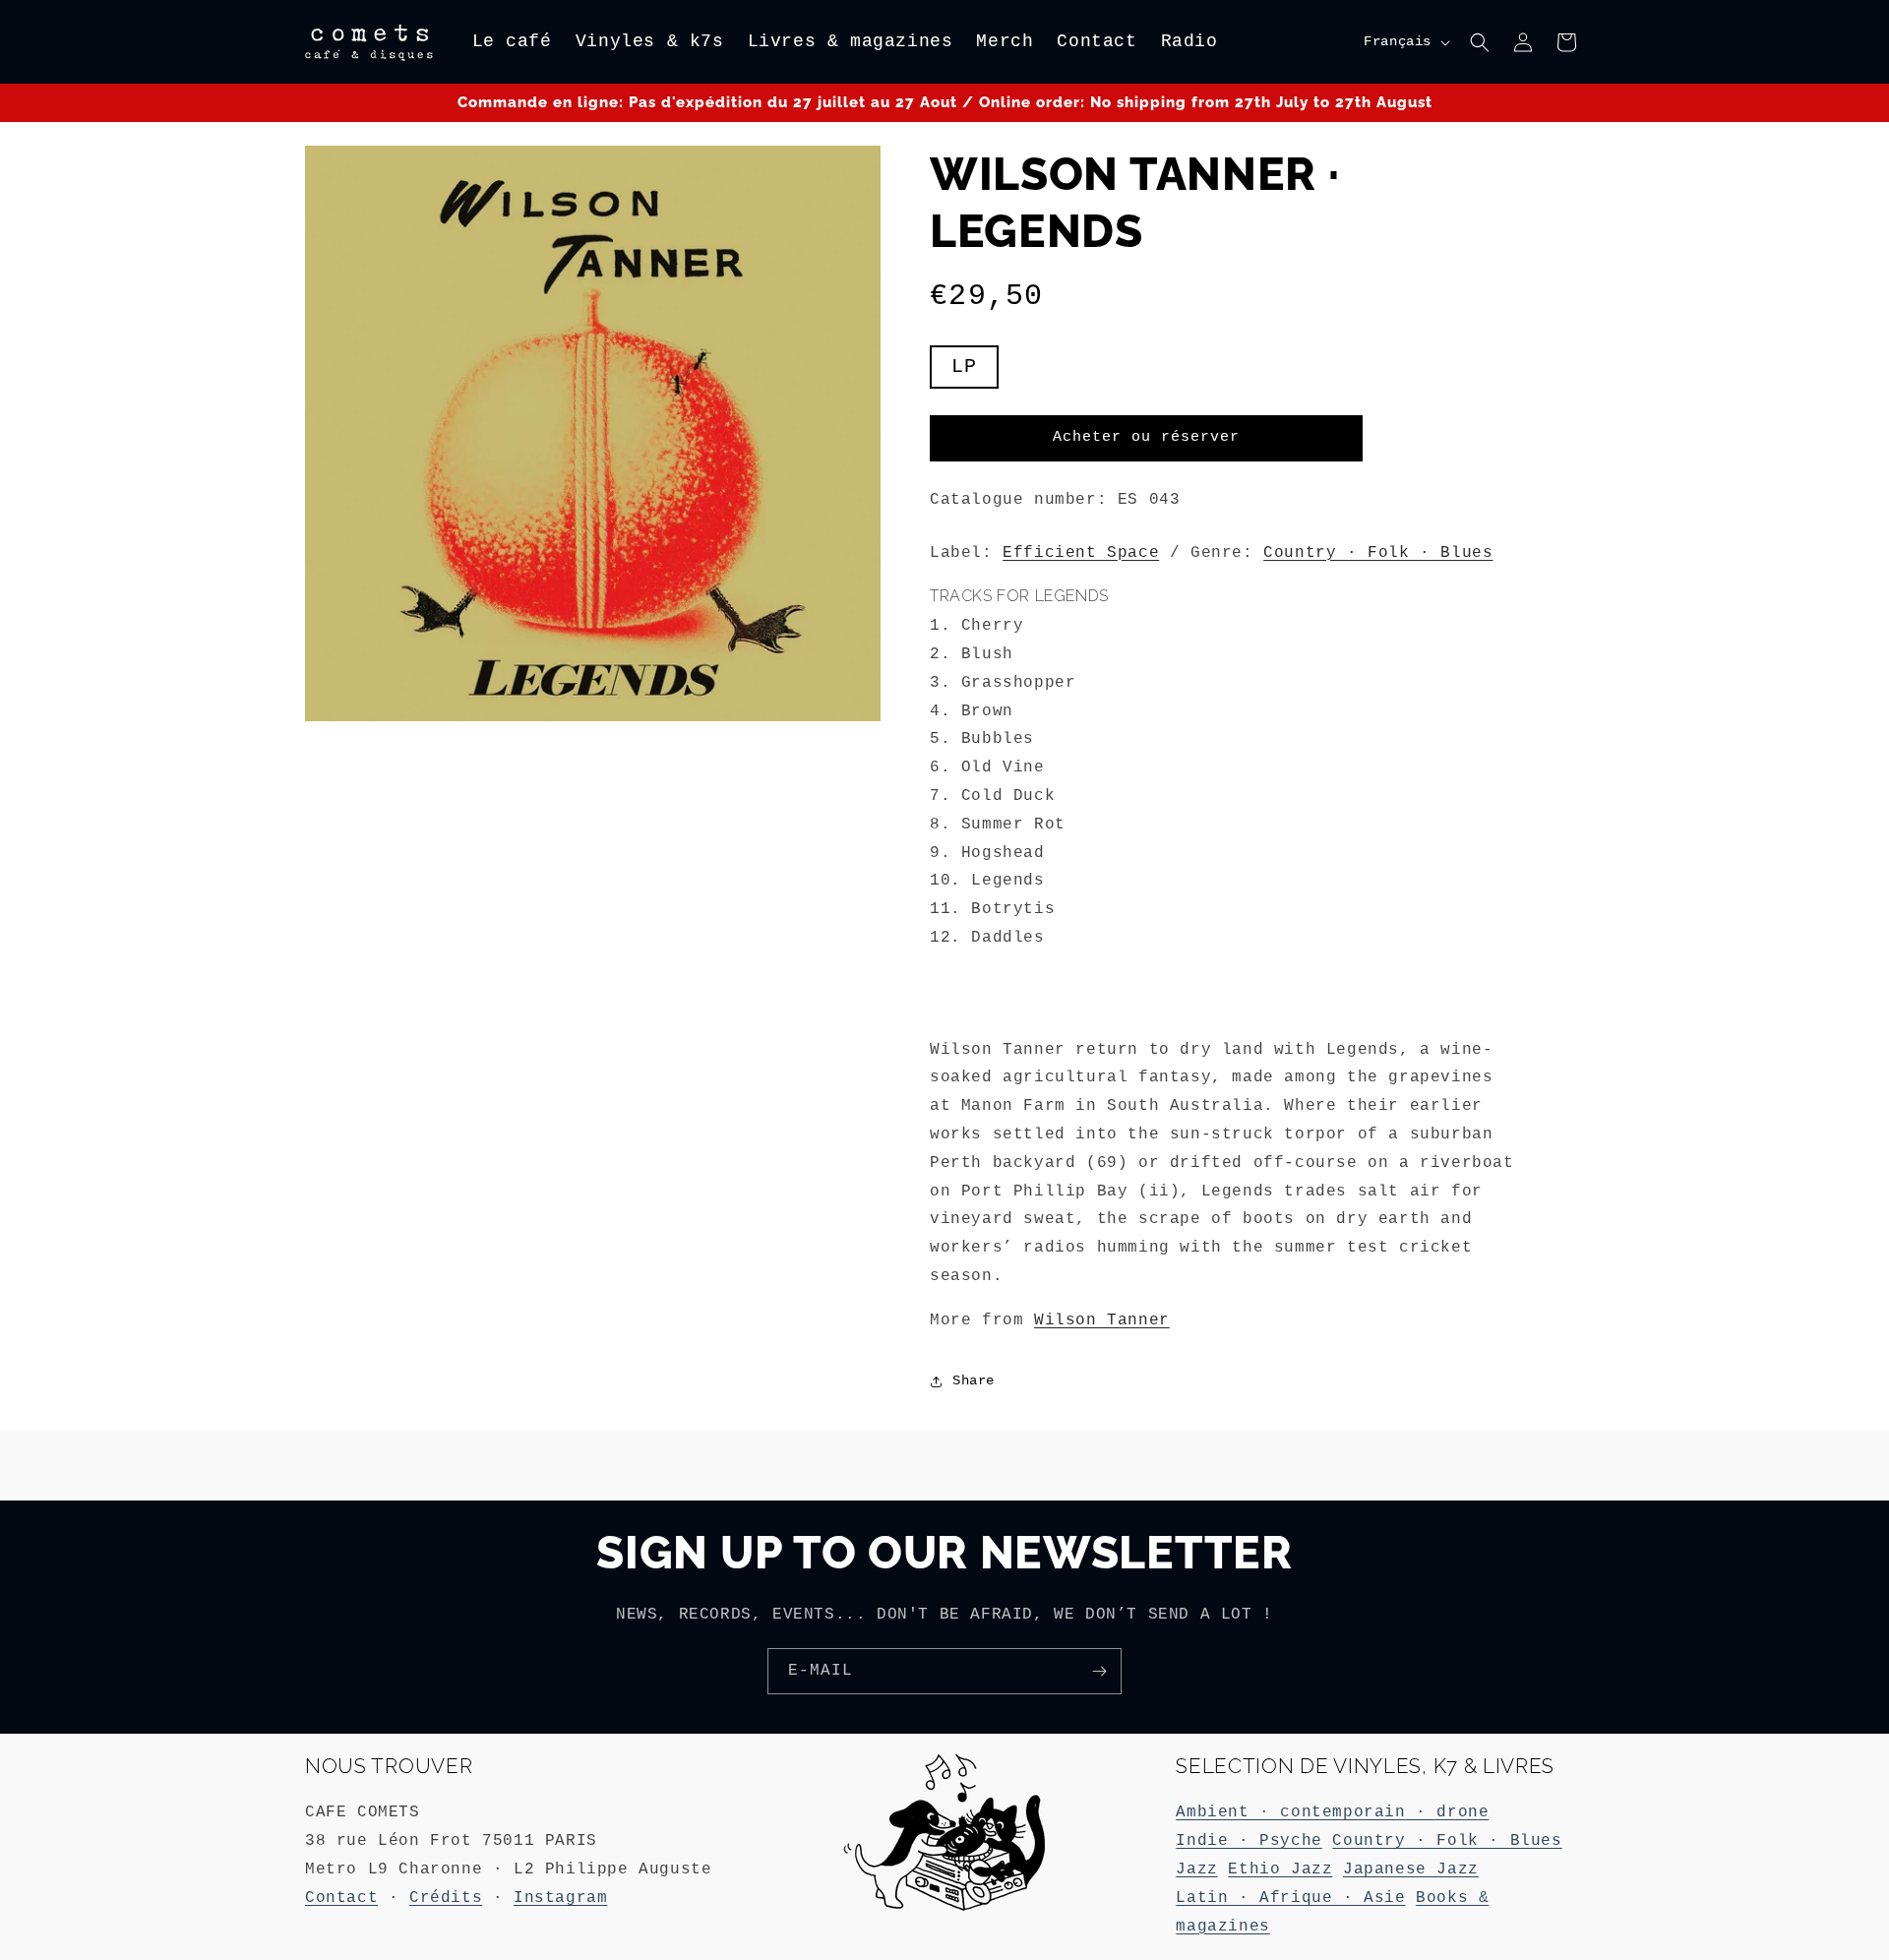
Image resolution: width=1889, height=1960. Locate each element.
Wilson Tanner (1102, 1320)
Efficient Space (1081, 553)
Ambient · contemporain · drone (1332, 1812)
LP (964, 367)
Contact (341, 1898)
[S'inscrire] (1099, 1671)
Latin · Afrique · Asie (1290, 1898)
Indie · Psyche (1249, 1841)
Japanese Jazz (1411, 1869)
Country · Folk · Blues (1378, 553)
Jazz (1196, 1869)
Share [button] (974, 1380)
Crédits (446, 1898)
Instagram (560, 1898)
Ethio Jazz (1280, 1869)
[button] (1480, 42)
